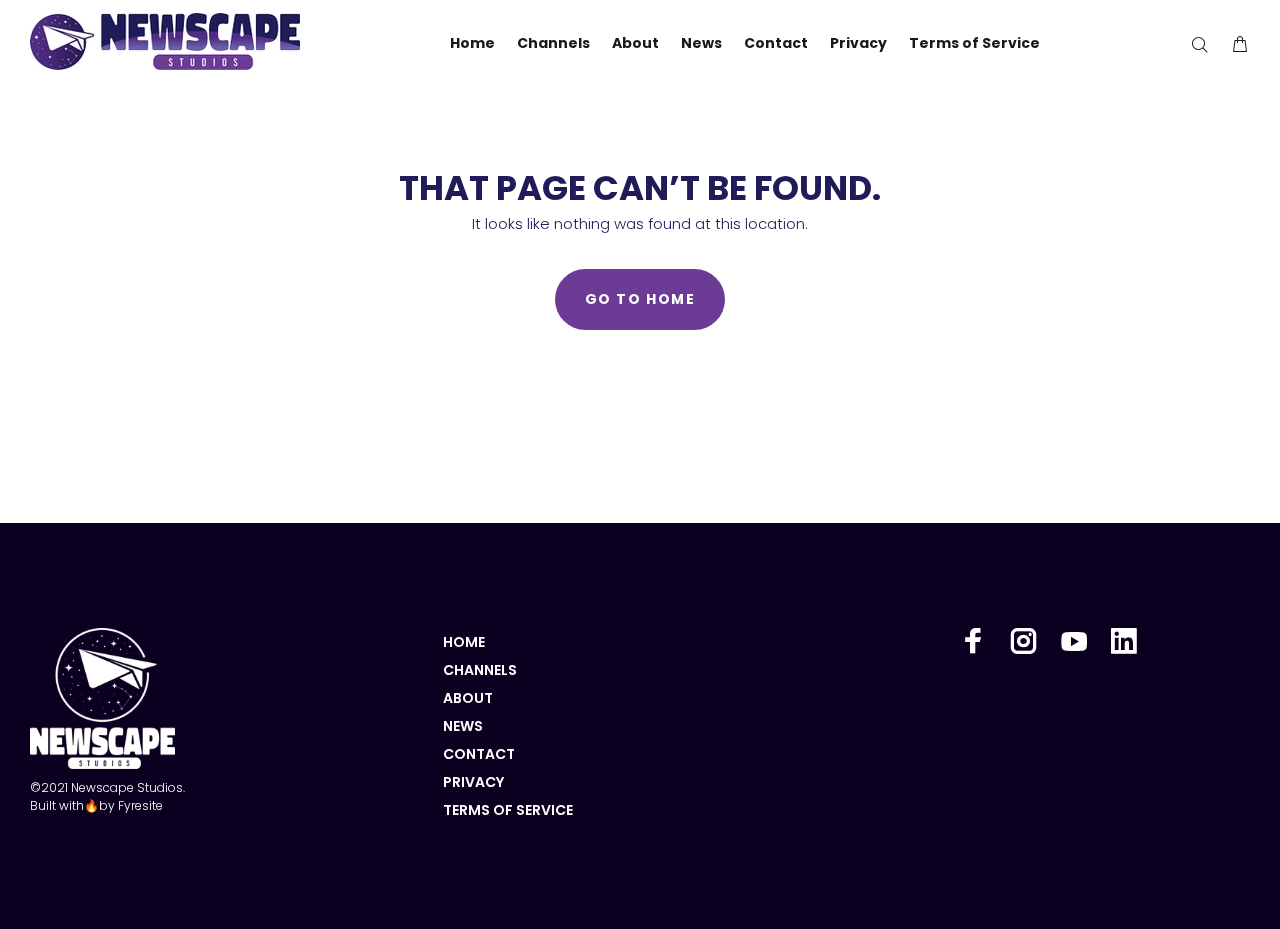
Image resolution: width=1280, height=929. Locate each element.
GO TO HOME (640, 299)
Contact (479, 754)
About (468, 698)
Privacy (473, 782)
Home (464, 642)
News (463, 726)
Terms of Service (508, 810)
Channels (480, 670)
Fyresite (140, 805)
